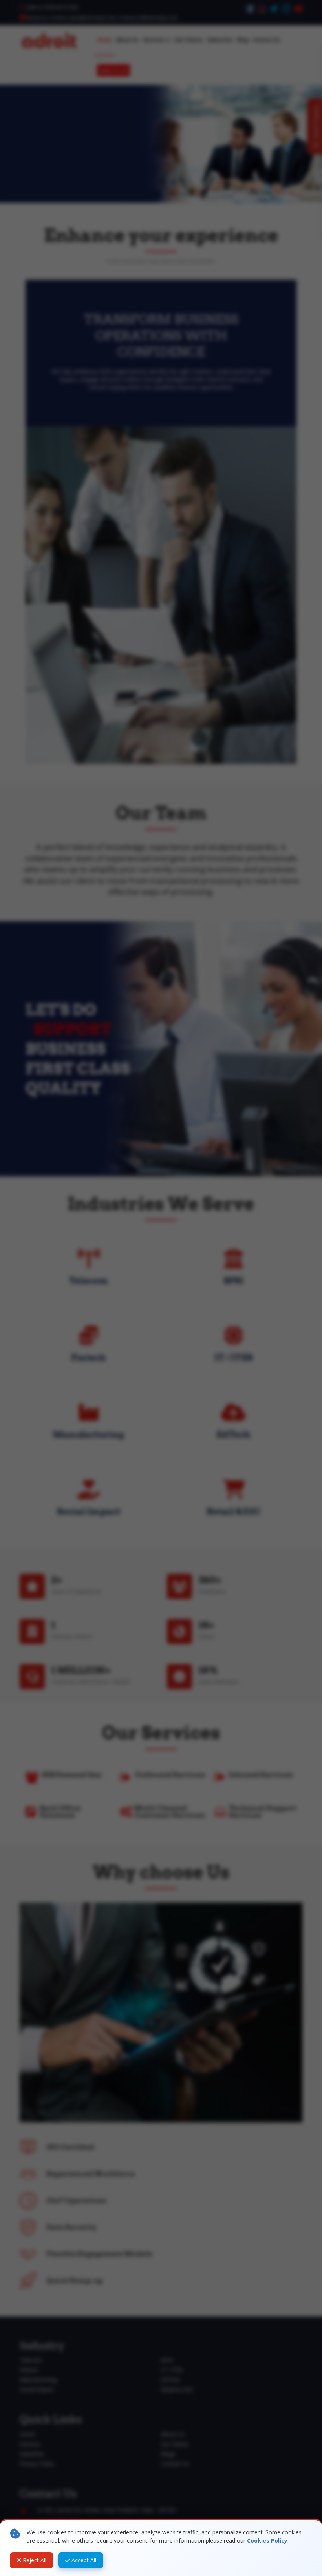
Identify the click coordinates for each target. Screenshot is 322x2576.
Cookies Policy (267, 2540)
